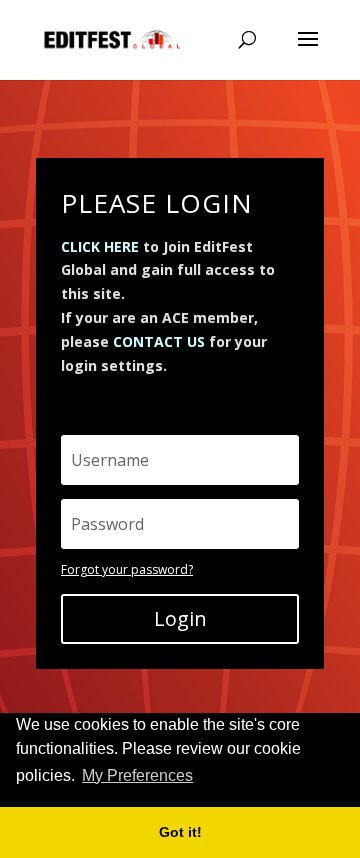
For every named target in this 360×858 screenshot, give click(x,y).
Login (180, 618)
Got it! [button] (180, 832)
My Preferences (137, 775)
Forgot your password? (127, 569)
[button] (203, 777)
